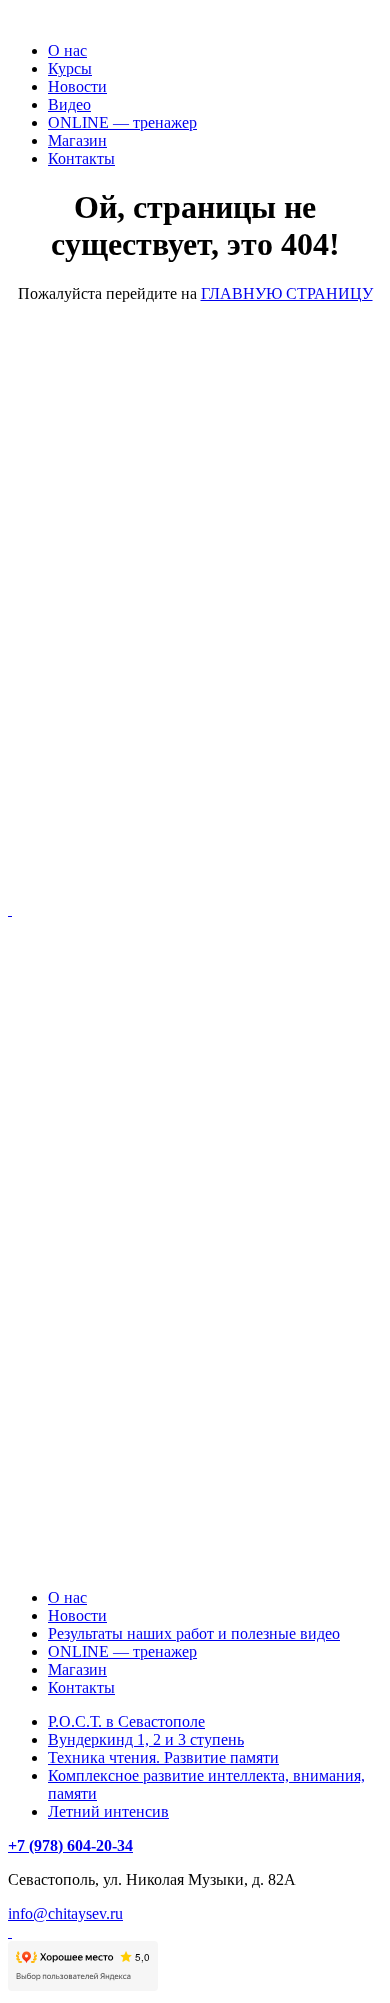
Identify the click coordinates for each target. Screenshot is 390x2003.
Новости (77, 86)
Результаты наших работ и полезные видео (194, 1633)
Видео (69, 104)
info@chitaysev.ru (65, 1913)
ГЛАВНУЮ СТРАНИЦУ (287, 293)
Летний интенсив (108, 1811)
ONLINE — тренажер (122, 122)
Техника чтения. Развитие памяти (163, 1757)
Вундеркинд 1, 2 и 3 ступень (146, 1739)
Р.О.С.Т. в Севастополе (126, 1721)
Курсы (70, 68)
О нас (67, 50)
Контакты (81, 158)
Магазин (77, 140)
